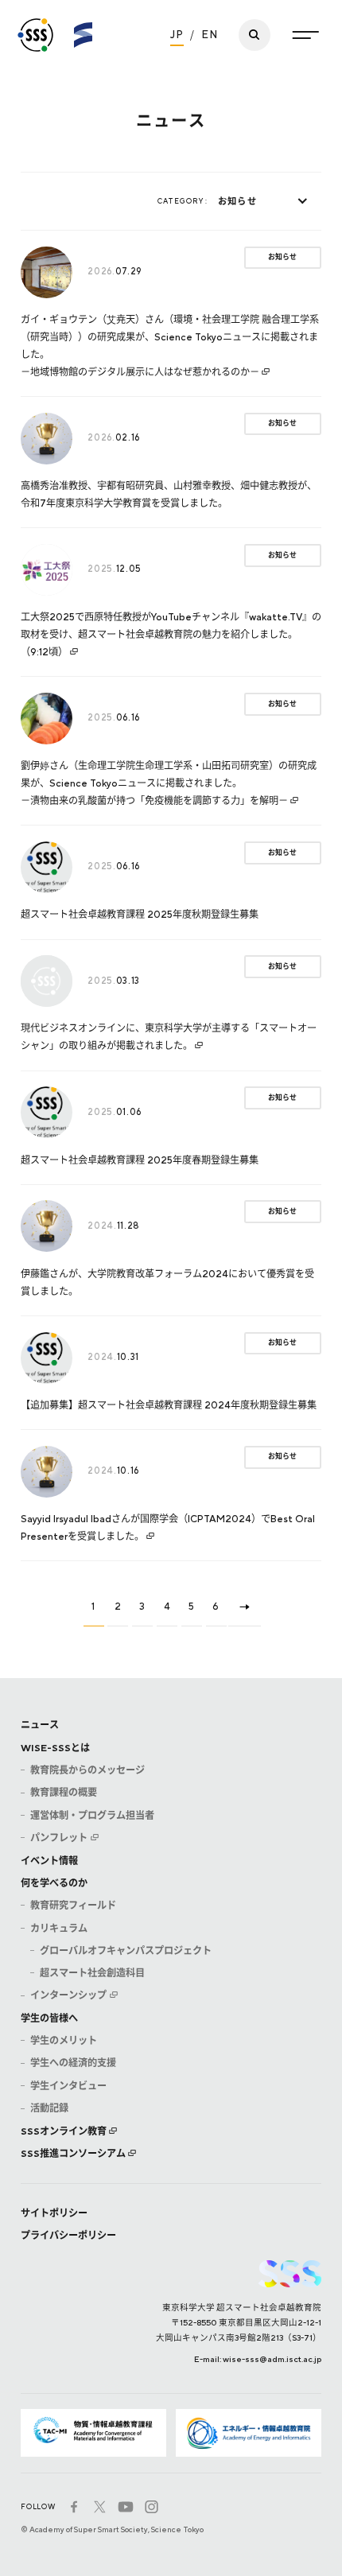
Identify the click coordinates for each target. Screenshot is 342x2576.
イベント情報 (49, 1861)
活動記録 (49, 2108)
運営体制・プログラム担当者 (92, 1815)
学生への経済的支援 (73, 2063)
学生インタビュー (68, 2086)
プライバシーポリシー (68, 2235)
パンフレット (59, 1838)
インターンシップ (68, 1995)
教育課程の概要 (64, 1792)
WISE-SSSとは (55, 1748)
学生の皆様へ (49, 2018)
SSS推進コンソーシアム (73, 2153)
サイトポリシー (54, 2213)
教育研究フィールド (73, 1905)
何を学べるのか (54, 1883)
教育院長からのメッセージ (87, 1770)
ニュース (40, 1725)
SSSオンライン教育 (64, 2131)
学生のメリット (64, 2040)
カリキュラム (59, 1928)
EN (210, 35)
